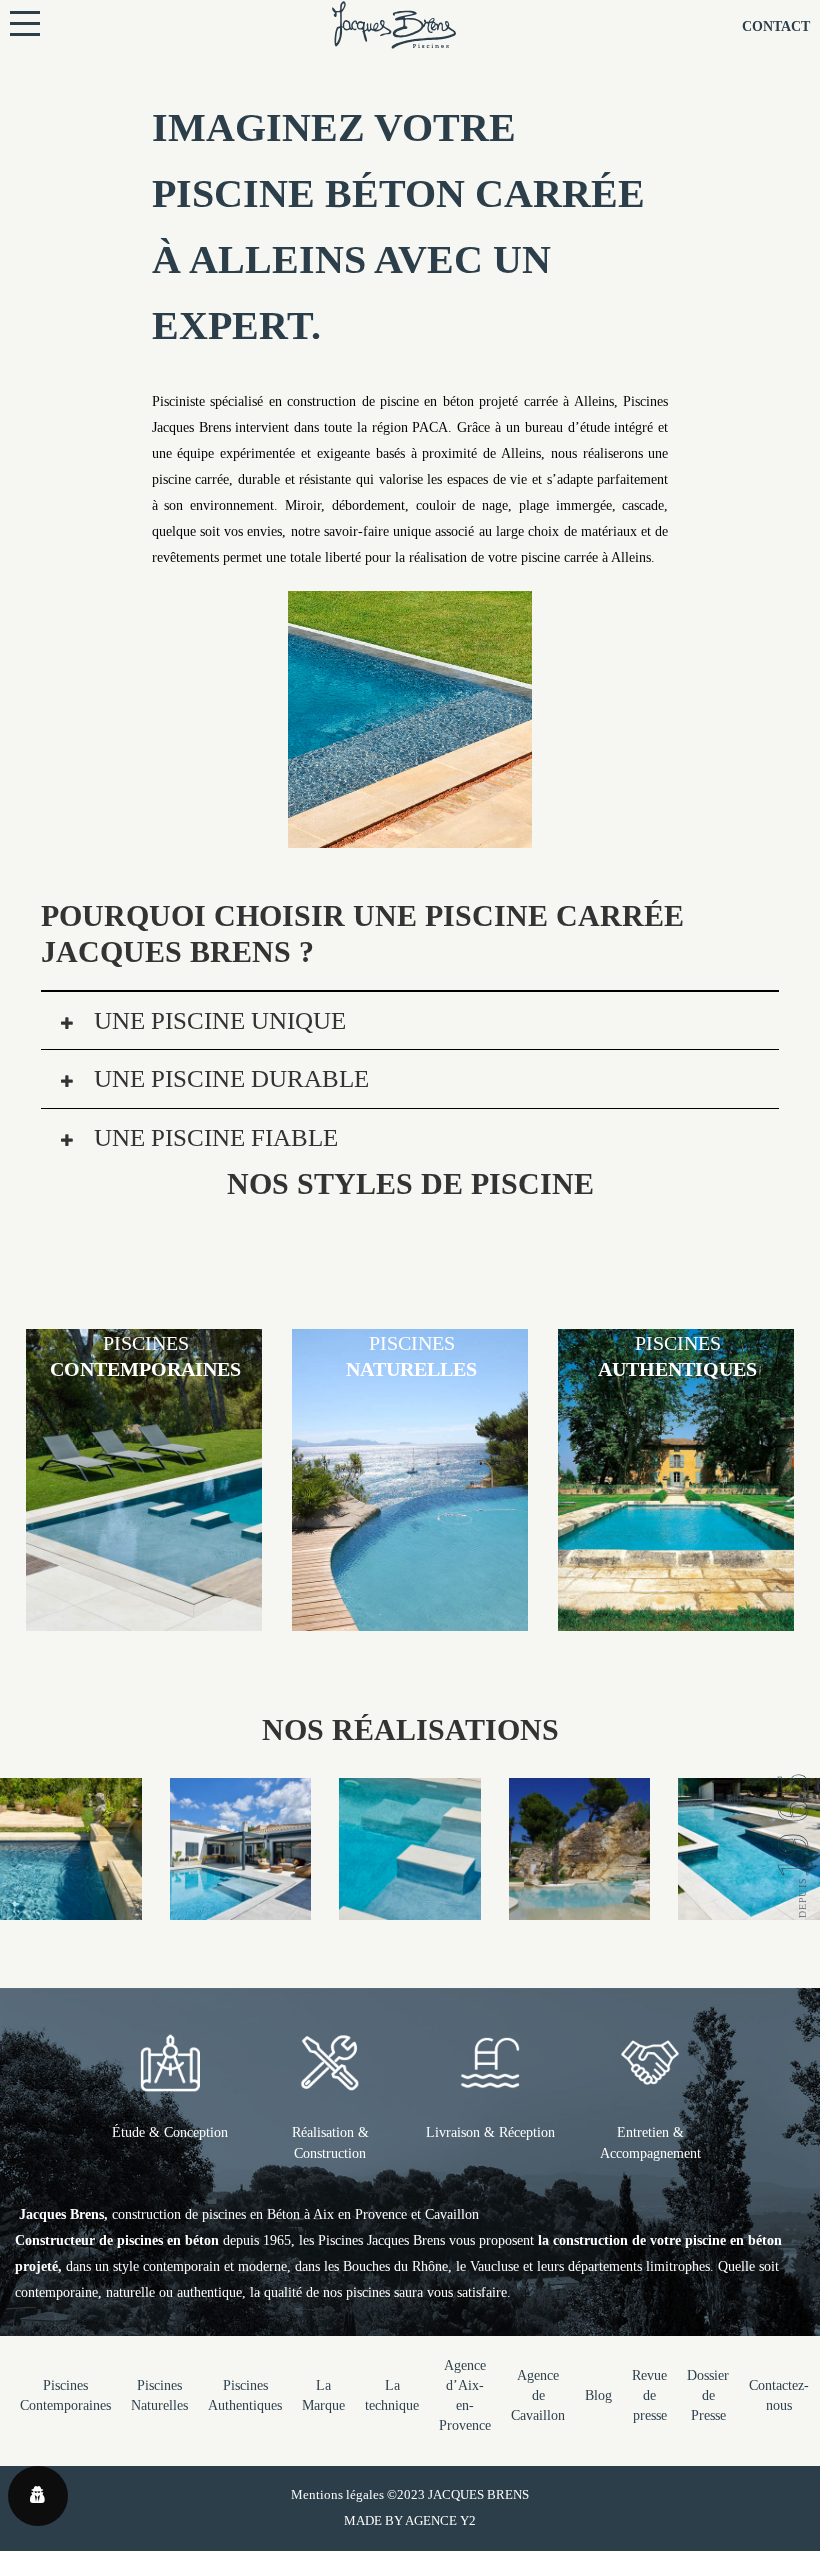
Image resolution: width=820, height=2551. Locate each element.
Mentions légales (337, 2494)
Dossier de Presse (708, 2395)
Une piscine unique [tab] (217, 1020)
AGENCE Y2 (440, 2520)
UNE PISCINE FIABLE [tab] (213, 1137)
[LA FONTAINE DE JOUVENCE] (71, 1906)
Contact (776, 26)
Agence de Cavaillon (538, 2395)
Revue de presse (649, 2395)
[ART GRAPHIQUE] (749, 1906)
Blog (598, 2395)
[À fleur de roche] (580, 1906)
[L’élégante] (410, 1906)
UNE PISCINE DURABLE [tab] (228, 1078)
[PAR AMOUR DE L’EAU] (241, 1906)
